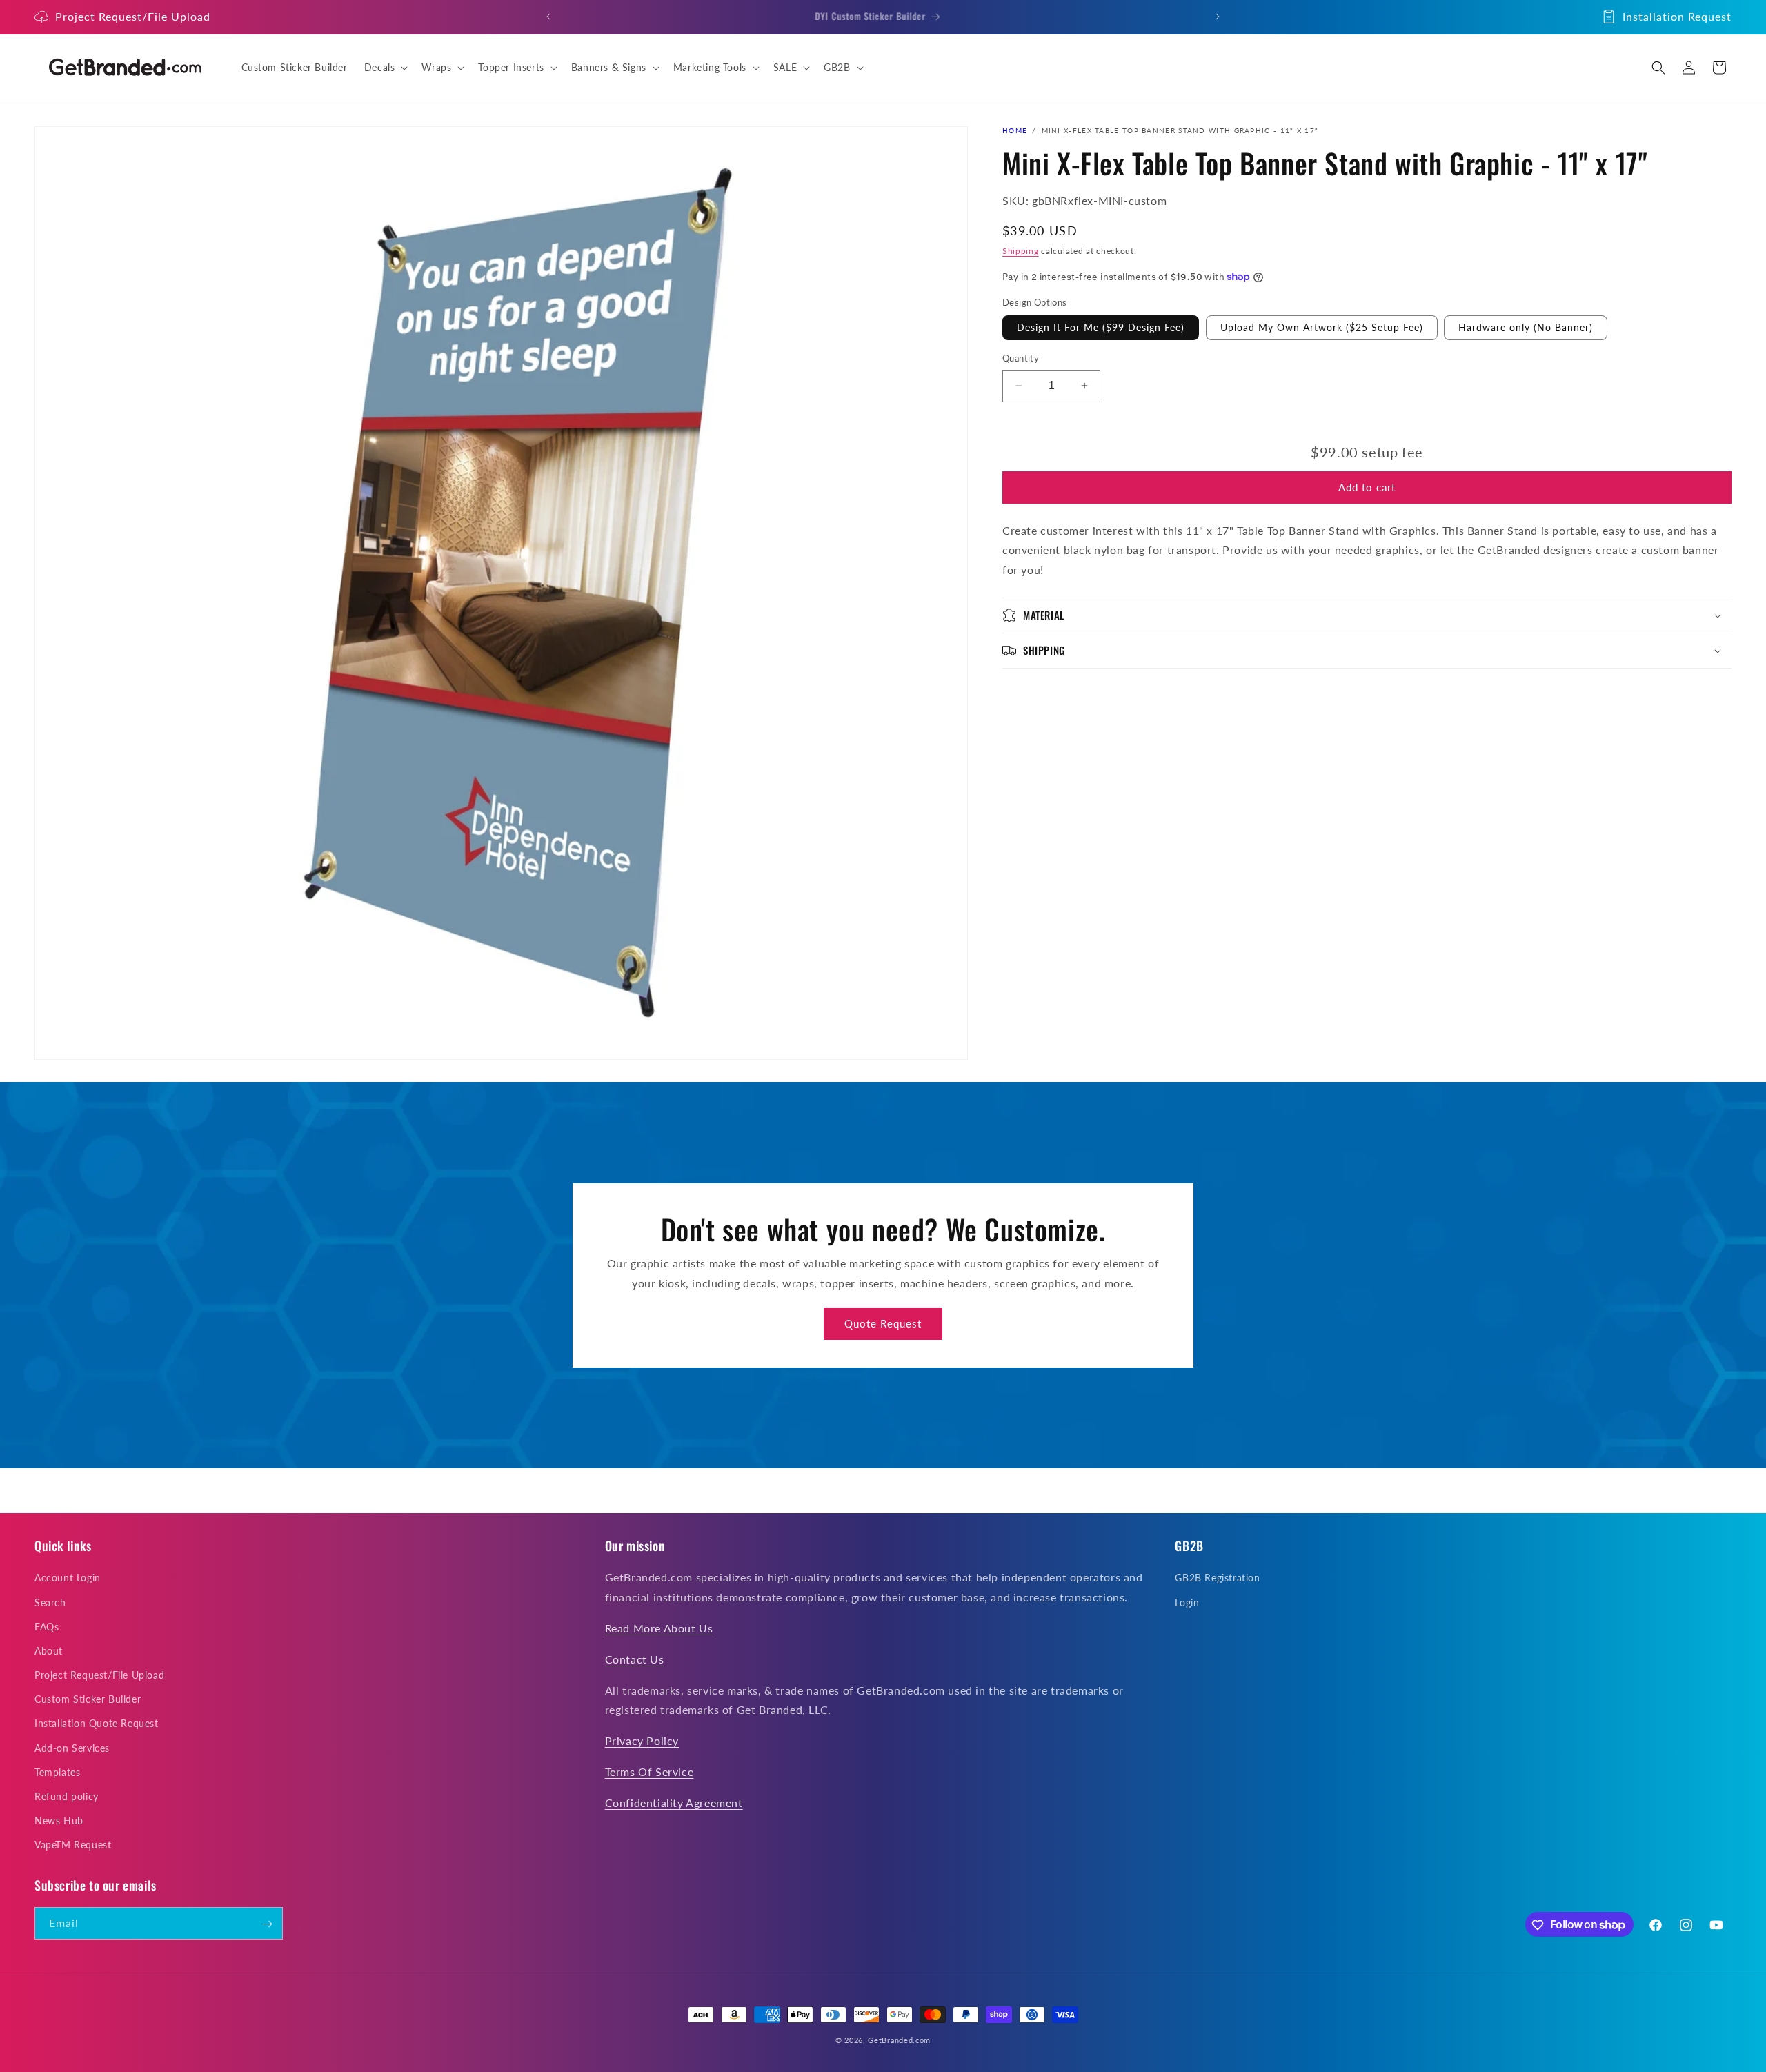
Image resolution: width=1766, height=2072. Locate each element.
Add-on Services (72, 1747)
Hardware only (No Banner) (1526, 327)
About (49, 1651)
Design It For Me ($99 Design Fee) (1101, 327)
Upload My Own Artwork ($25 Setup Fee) (1322, 327)
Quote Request (883, 1323)
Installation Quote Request (97, 1723)
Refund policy (67, 1796)
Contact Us (635, 1658)
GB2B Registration (1217, 1578)
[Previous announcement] (548, 17)
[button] (385, 68)
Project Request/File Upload (133, 16)
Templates (57, 1772)
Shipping (1021, 251)
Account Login (68, 1578)
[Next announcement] (1218, 17)
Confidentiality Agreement (674, 1802)
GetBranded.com (899, 2040)
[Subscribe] (267, 1924)
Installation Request (1677, 16)
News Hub (59, 1821)
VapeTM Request (73, 1845)
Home (1015, 130)
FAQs (47, 1626)
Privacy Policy (642, 1740)
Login (1187, 1602)
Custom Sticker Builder (88, 1699)
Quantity (1021, 358)
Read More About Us (659, 1628)
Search (50, 1602)
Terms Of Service (649, 1772)
